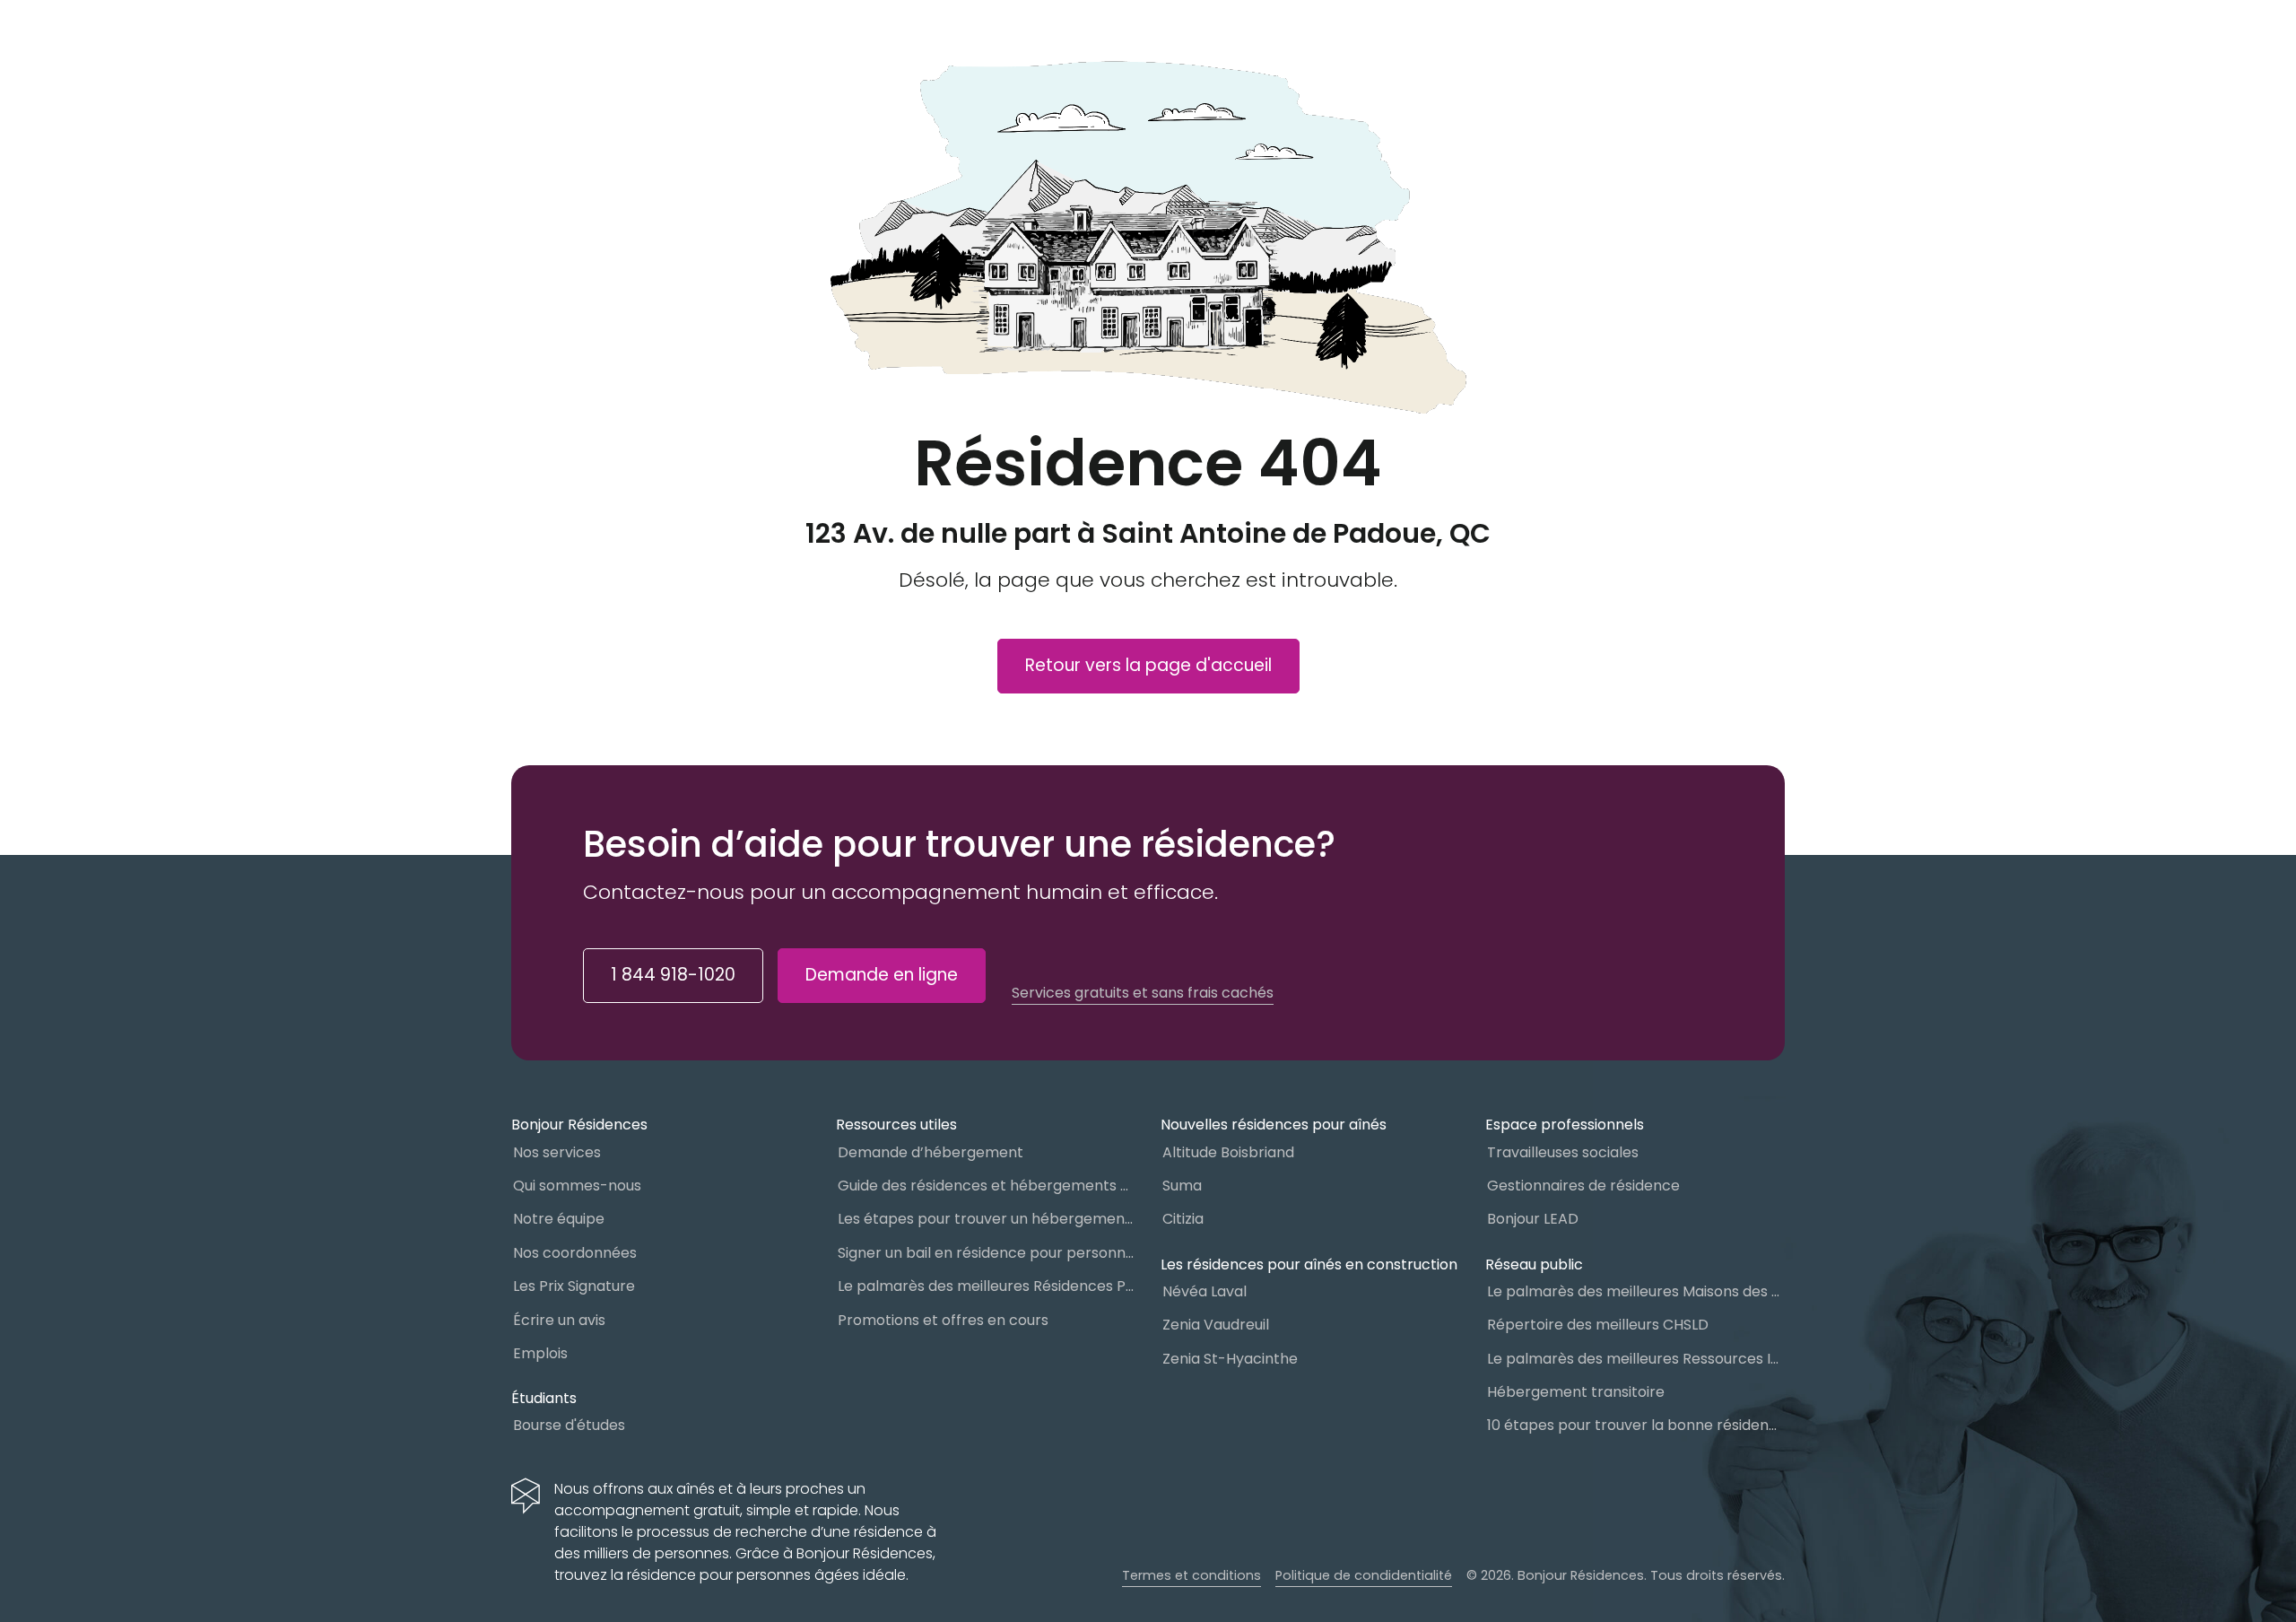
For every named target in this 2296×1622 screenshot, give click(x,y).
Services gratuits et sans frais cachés (1143, 993)
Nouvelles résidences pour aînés (1274, 1125)
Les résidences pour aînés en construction (1309, 1264)
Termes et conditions (1191, 1575)
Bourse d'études (569, 1425)
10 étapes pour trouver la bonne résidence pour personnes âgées (1636, 1425)
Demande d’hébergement (931, 1152)
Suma (1182, 1186)
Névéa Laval (1205, 1291)
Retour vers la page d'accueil (1148, 665)
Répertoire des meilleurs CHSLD (1598, 1325)
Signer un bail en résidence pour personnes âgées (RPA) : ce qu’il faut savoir (987, 1253)
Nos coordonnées (575, 1253)
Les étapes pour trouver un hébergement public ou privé (987, 1219)
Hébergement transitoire (1576, 1392)
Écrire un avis (559, 1320)
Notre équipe (559, 1219)
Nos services (557, 1152)
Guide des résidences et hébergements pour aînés (987, 1186)
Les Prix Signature (574, 1286)
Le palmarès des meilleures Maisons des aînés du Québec (1636, 1291)
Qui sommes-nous (577, 1186)
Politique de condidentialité (1364, 1575)
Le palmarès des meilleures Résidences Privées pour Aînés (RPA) (987, 1286)
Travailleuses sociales (1563, 1152)
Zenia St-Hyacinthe (1230, 1359)
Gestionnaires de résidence (1583, 1186)
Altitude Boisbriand (1228, 1152)
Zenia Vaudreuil (1216, 1325)
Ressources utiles (896, 1125)
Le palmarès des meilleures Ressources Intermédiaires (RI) (1636, 1359)
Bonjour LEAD (1533, 1219)
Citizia (1183, 1219)
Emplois (540, 1353)
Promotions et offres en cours (943, 1320)
